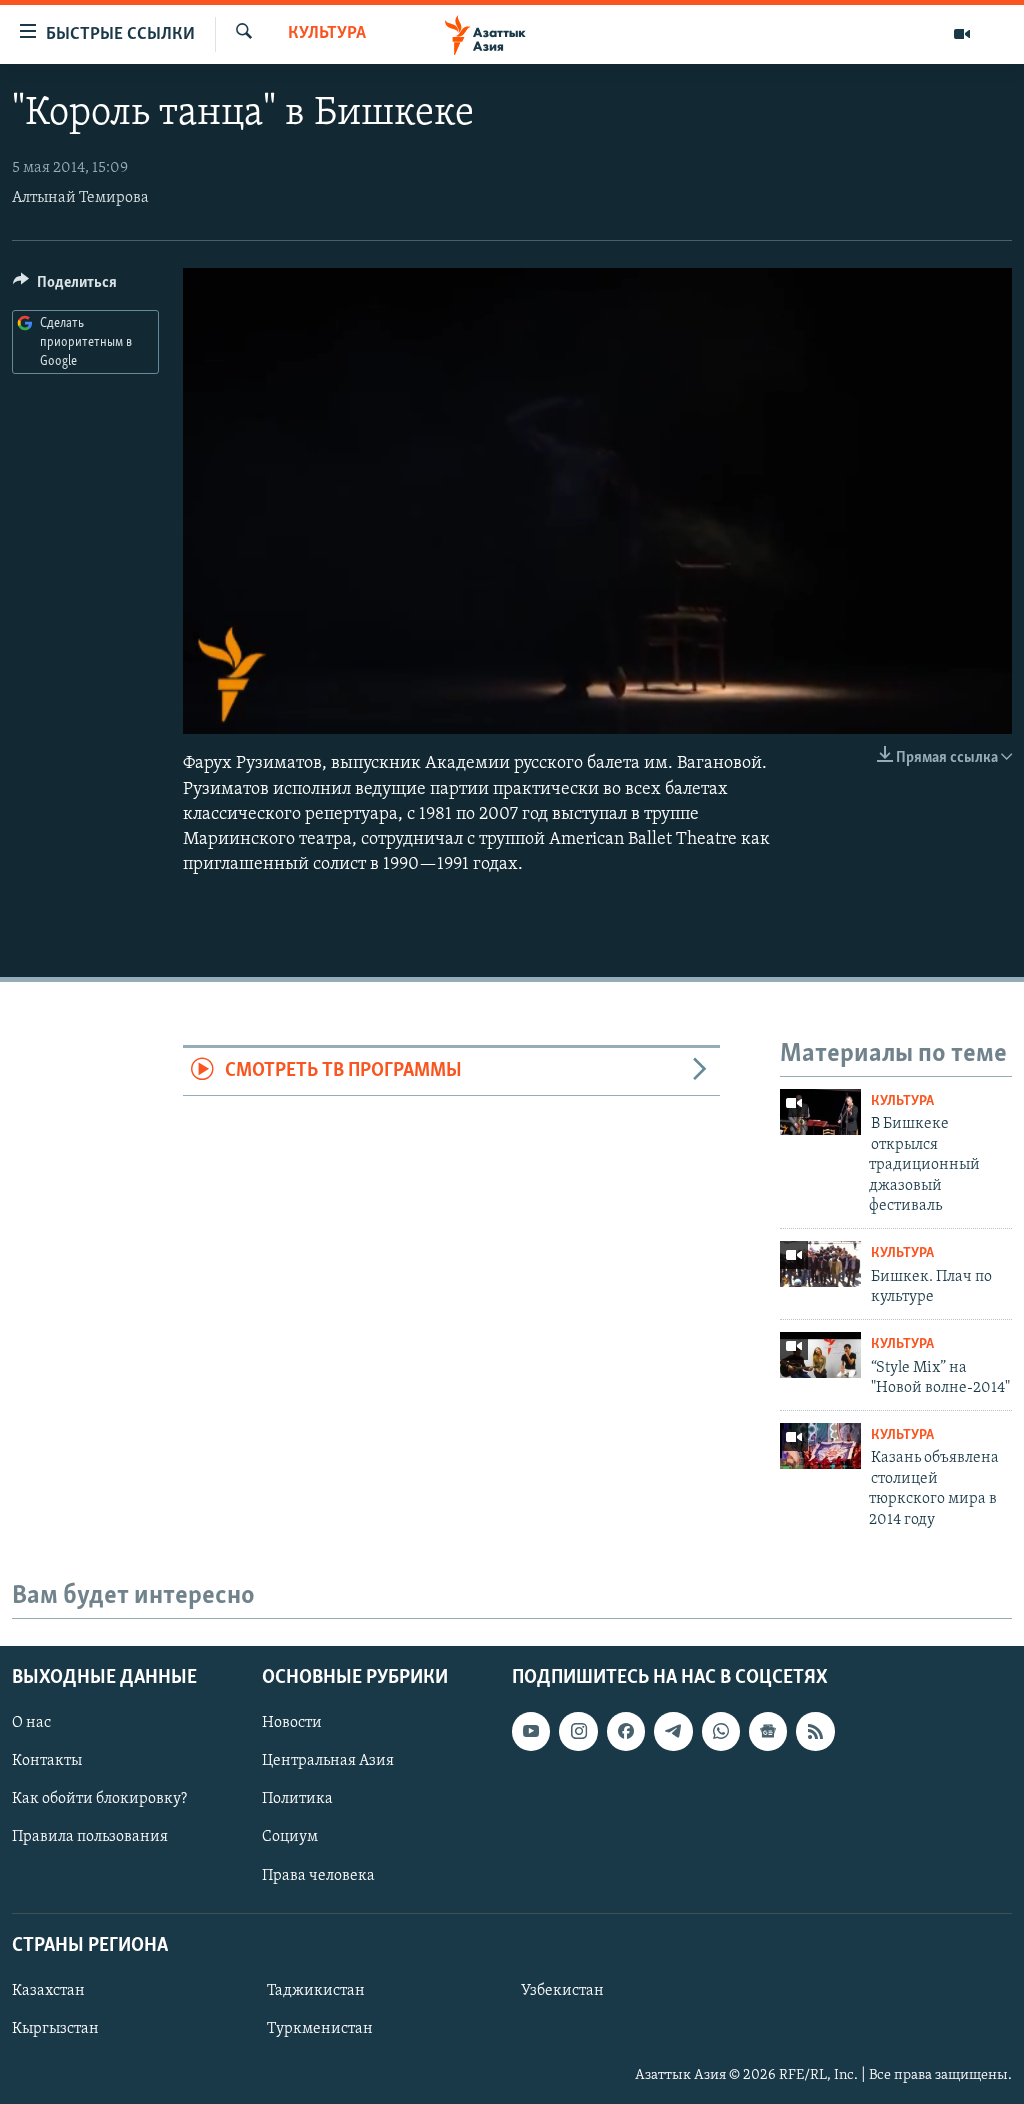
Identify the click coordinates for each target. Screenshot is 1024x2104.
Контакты (47, 1761)
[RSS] (815, 1731)
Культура (327, 34)
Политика (297, 1799)
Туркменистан (320, 2029)
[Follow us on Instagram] (578, 1731)
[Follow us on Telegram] (673, 1731)
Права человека (318, 1875)
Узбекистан (562, 1991)
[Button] (65, 287)
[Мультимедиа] (962, 34)
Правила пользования (90, 1837)
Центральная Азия (328, 1761)
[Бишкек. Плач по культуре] (820, 1264)
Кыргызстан (55, 2029)
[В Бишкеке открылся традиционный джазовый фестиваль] (820, 1112)
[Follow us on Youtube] (531, 1731)
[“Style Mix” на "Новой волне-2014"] (820, 1355)
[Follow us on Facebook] (626, 1731)
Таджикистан (316, 1991)
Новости (292, 1723)
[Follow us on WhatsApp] (721, 1731)
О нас (31, 1723)
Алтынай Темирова (80, 198)
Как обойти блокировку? (99, 1799)
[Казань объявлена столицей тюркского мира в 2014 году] (820, 1446)
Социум (290, 1837)
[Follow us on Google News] (768, 1731)
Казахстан (48, 1991)
